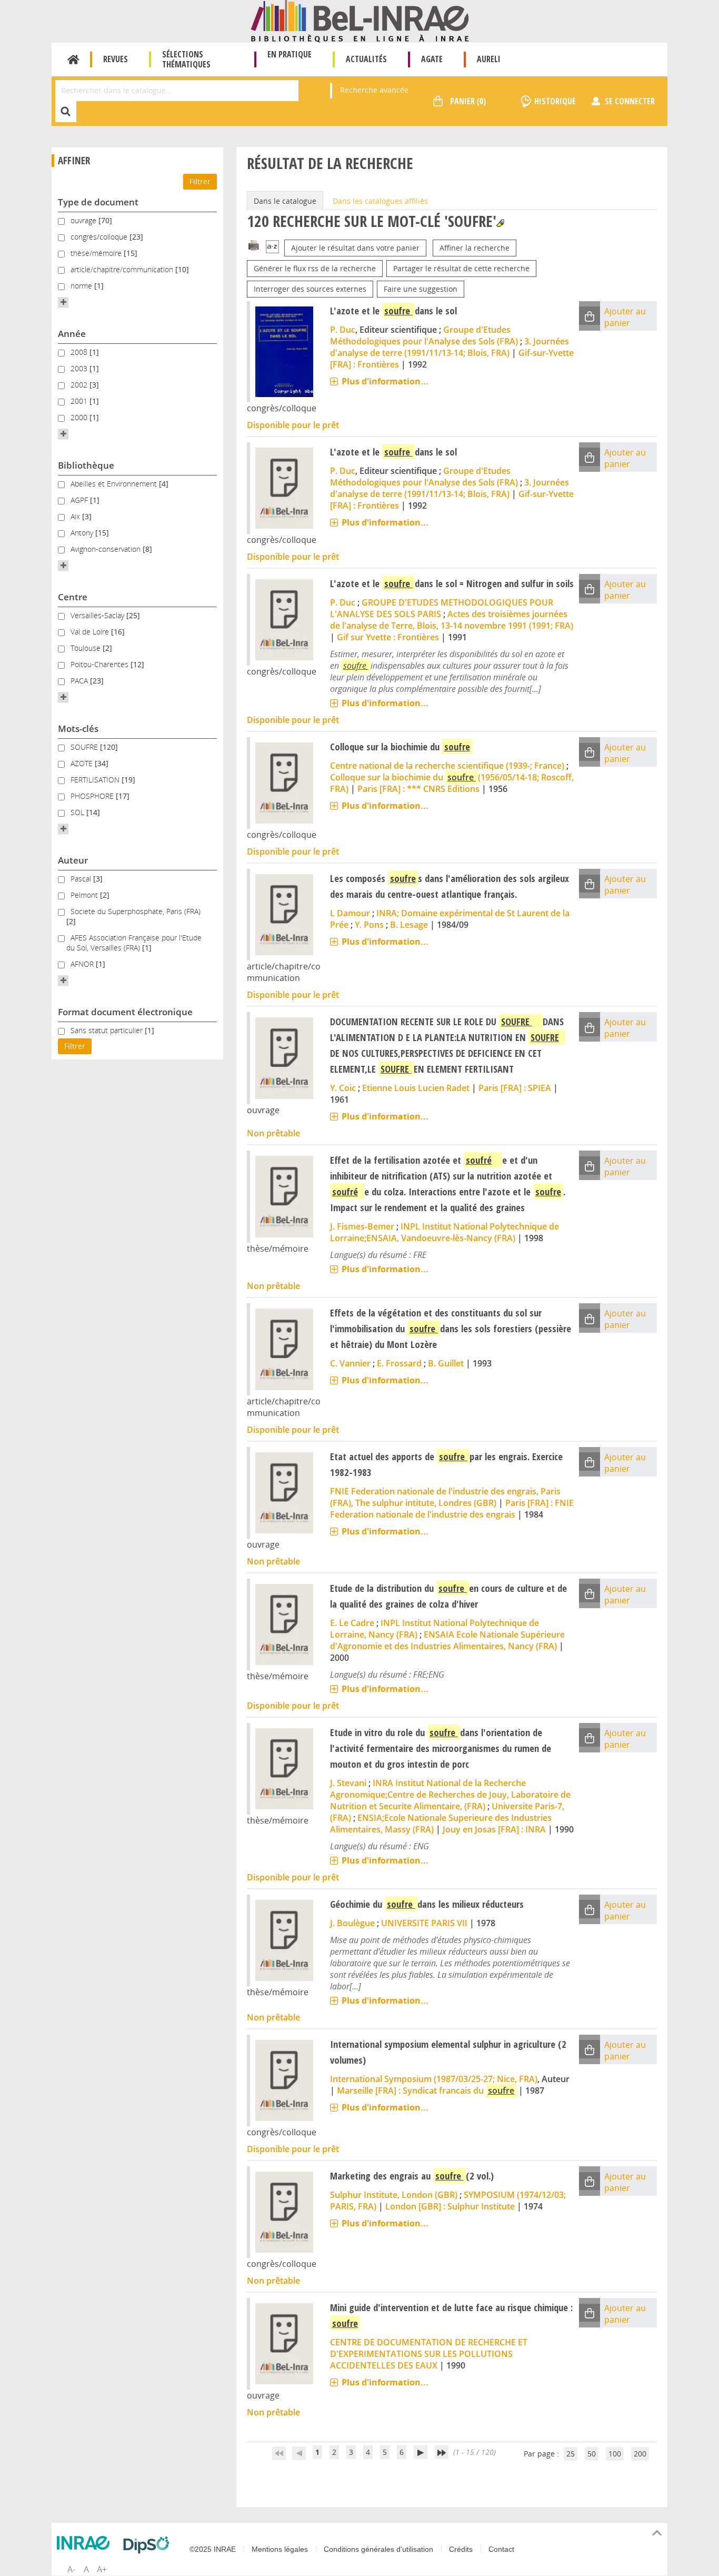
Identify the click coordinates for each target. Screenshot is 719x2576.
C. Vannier (350, 1363)
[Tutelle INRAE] (86, 2543)
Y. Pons (369, 925)
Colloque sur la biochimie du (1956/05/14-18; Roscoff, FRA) (452, 783)
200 (640, 2454)
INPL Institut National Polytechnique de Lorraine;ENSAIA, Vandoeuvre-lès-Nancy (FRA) (445, 1232)
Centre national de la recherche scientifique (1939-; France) (447, 766)
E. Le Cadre (352, 1623)
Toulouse (87, 648)
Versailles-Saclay (98, 615)
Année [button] (72, 334)
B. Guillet (446, 1363)
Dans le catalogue (285, 201)
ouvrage (84, 220)
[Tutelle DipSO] (149, 2545)
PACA (80, 681)
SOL (78, 812)
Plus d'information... (385, 381)
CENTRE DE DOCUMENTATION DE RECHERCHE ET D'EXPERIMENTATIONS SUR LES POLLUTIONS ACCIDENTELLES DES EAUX (429, 2354)
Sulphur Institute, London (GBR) (394, 2195)
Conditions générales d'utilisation (378, 2549)
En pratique (289, 54)
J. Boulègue (352, 1923)
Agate (432, 59)
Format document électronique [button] (125, 1012)
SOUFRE (85, 747)
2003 (80, 368)
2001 (80, 401)
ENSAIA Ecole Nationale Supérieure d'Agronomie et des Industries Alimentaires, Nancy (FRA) (447, 1640)
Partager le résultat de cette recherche (461, 268)
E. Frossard (399, 1363)
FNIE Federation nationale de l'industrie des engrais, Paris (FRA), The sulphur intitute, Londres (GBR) (445, 1497)
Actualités (366, 59)
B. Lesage (409, 925)
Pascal (82, 879)
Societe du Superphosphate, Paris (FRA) (136, 911)
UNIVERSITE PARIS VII (424, 1923)
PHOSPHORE (93, 796)
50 (592, 2454)
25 (571, 2454)
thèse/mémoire (97, 253)
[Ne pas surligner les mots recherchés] (500, 223)
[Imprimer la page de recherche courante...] (254, 245)
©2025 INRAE (213, 2549)
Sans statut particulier (108, 1030)
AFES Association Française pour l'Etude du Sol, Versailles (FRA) (134, 943)
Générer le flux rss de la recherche (315, 268)
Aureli (489, 59)
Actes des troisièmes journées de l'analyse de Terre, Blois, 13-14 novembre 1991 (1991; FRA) (452, 620)
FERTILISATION (96, 780)
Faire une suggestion (421, 289)
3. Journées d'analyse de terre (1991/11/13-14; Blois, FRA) (450, 347)
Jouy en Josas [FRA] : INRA (494, 1829)
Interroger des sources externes (310, 289)
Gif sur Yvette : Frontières (388, 637)
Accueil (73, 60)
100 (615, 2454)
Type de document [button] (98, 202)
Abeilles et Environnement (115, 484)
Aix (76, 516)
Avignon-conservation (107, 549)
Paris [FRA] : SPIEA (515, 1088)
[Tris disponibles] (272, 248)
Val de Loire (91, 632)
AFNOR (83, 964)
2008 (80, 352)
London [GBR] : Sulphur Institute (450, 2206)
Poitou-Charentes (101, 664)
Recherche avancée (374, 90)
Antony (83, 533)
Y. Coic (343, 1088)
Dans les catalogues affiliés (380, 201)
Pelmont (85, 895)
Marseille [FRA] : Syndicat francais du (426, 2090)
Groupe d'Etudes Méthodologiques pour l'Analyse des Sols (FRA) (424, 335)
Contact (501, 2549)
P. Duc (343, 330)
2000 (80, 417)
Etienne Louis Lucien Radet (416, 1088)
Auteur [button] (73, 860)
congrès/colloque (100, 237)
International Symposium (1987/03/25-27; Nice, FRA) (434, 2079)
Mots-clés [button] (78, 729)
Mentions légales (280, 2549)
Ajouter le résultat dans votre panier (355, 248)
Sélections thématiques (186, 59)
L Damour (350, 913)
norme (82, 286)
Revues (116, 59)
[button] (63, 302)
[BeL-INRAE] (360, 20)
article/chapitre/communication (123, 269)
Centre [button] (73, 597)
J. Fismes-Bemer (362, 1226)
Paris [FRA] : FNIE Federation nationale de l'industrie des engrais (452, 1509)
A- (71, 2569)
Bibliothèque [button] (86, 465)
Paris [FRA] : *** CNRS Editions (418, 789)
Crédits (461, 2549)
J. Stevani (348, 1783)
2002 (80, 385)
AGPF (80, 500)
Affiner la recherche (475, 248)
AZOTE (83, 763)
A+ (102, 2569)
